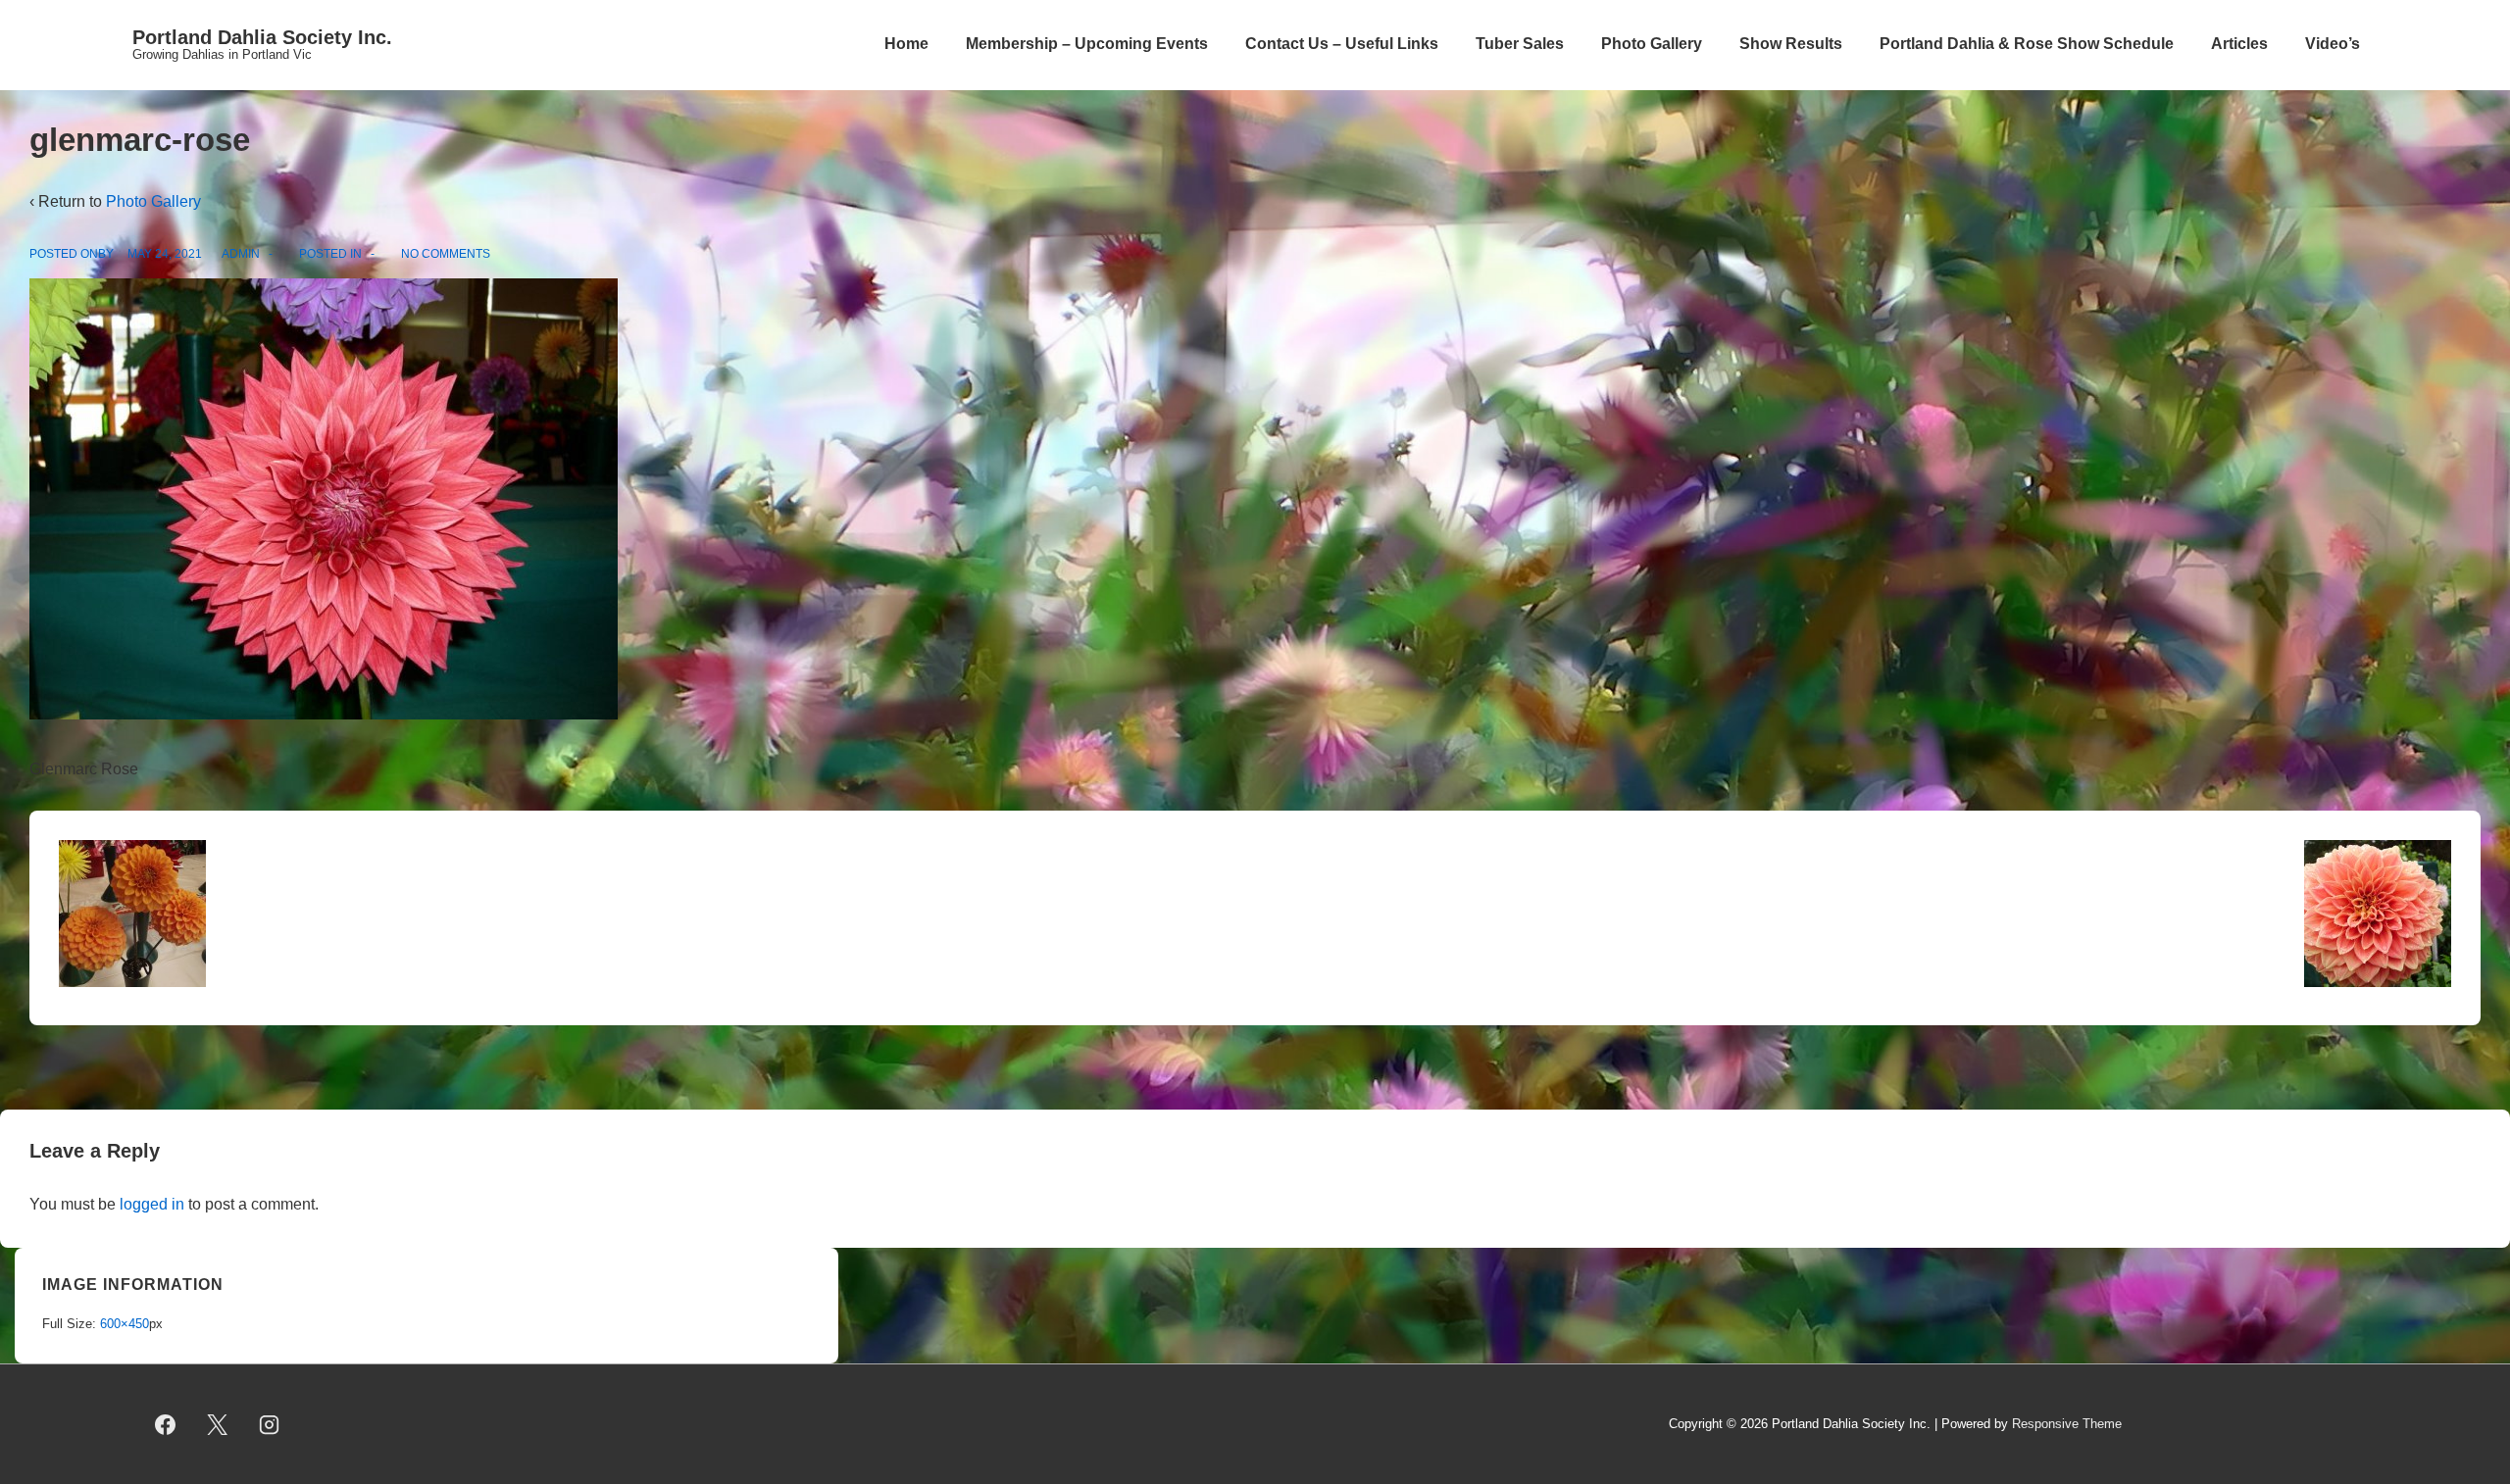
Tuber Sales (1520, 44)
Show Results (1791, 44)
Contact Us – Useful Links (1342, 44)
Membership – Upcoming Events (1087, 44)
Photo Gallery (1652, 44)
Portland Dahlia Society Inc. (262, 37)
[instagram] (270, 1424)
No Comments (446, 254)
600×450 (125, 1324)
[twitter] (218, 1424)
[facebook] (166, 1424)
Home (906, 44)
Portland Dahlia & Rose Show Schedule (2027, 44)
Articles (2239, 44)
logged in (152, 1204)
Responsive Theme (2067, 1424)
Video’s (2333, 44)
